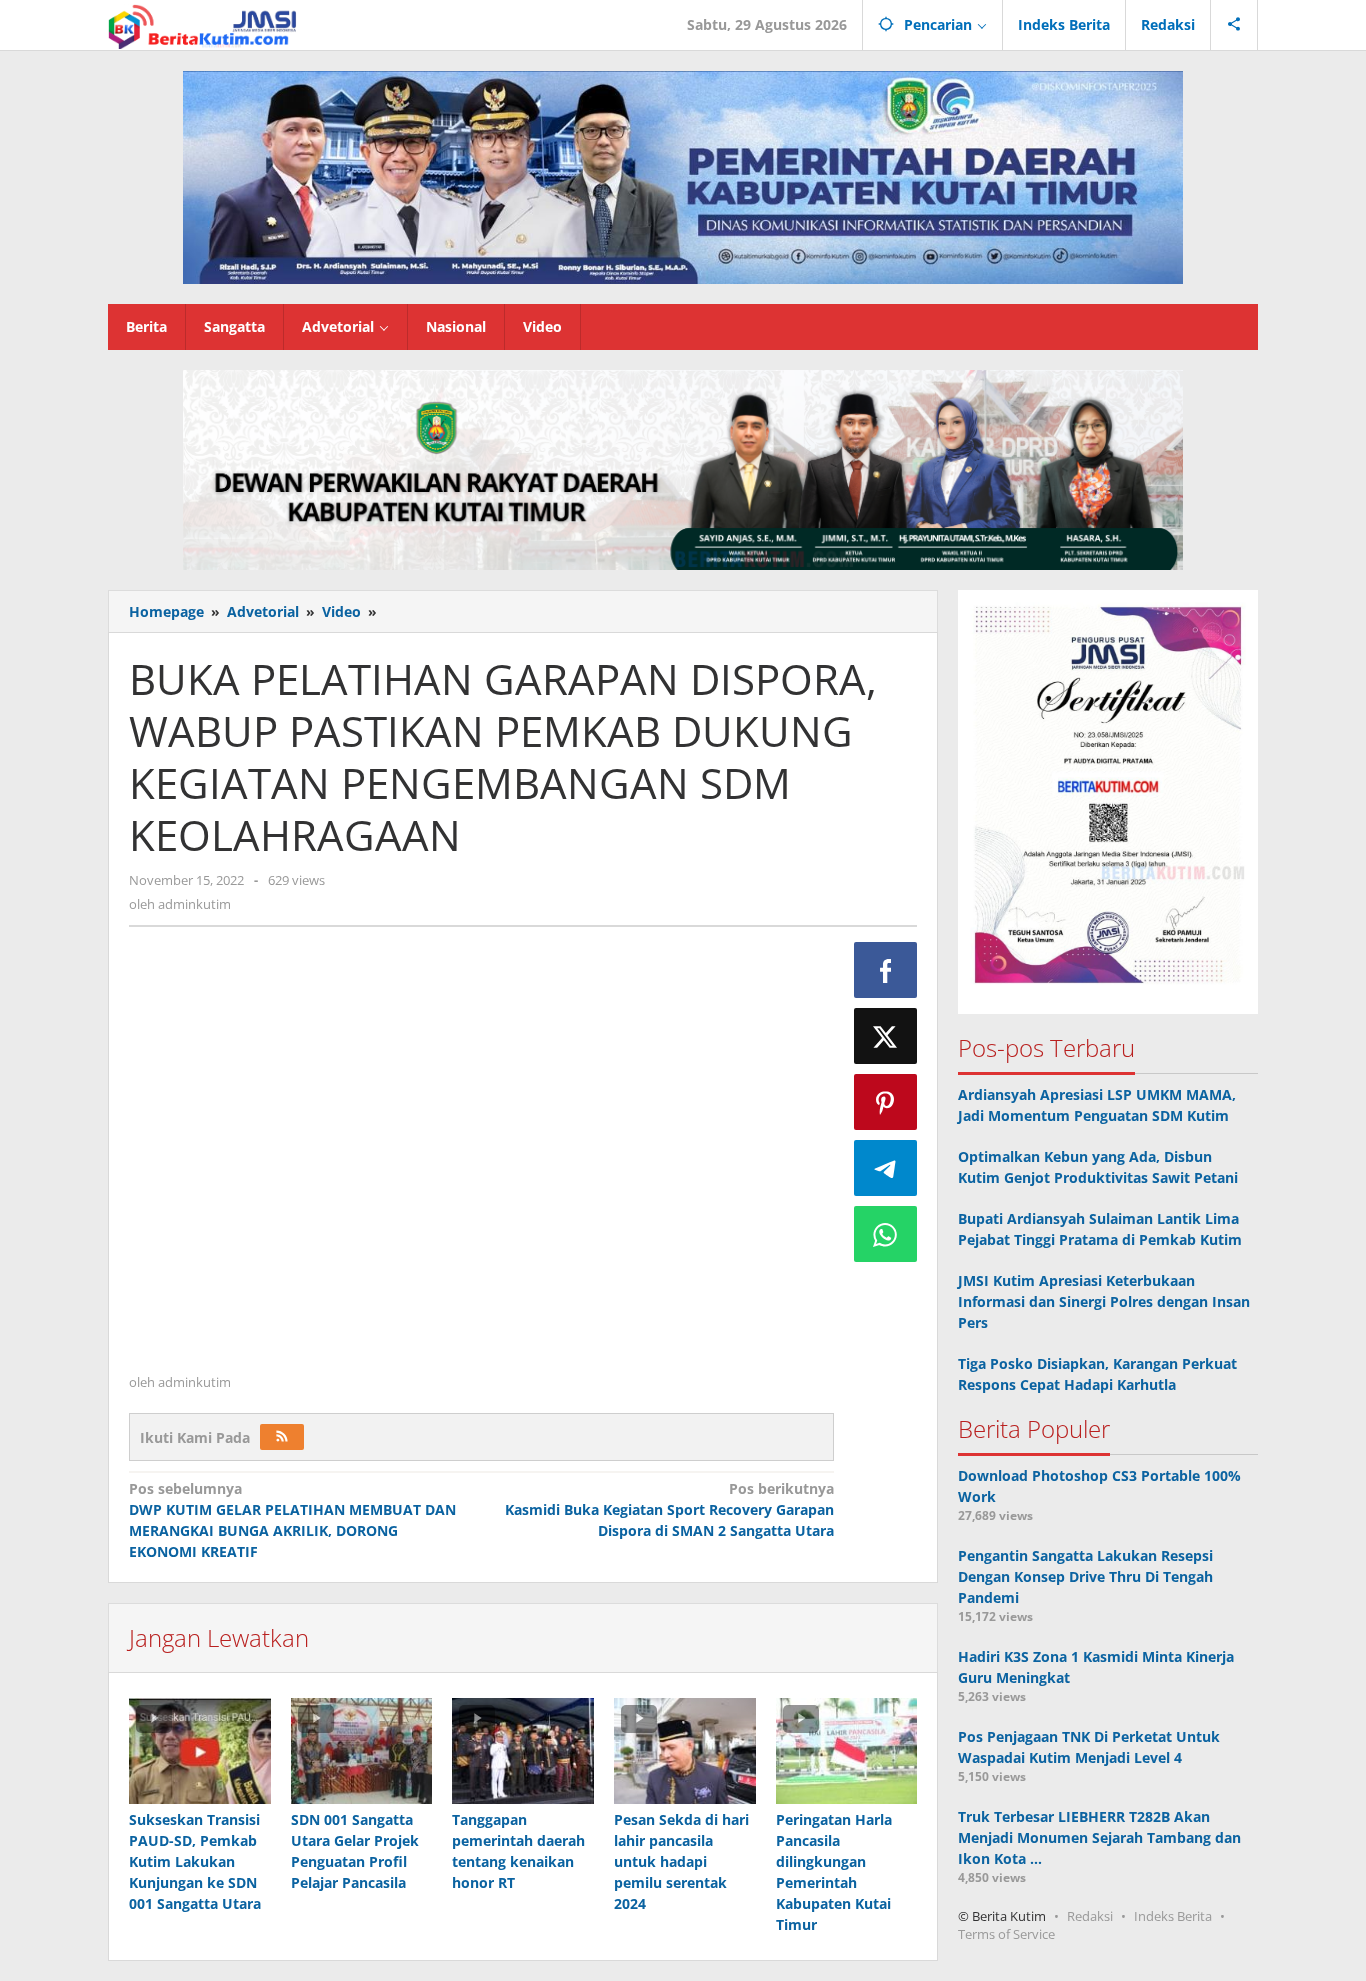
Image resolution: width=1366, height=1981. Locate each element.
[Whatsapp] (886, 1234)
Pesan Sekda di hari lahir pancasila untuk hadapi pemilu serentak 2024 (681, 1861)
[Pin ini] (886, 1102)
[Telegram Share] (886, 1168)
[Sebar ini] (886, 970)
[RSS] (282, 1437)
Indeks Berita (1173, 1916)
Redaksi (1090, 1916)
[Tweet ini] (886, 1036)
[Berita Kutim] (204, 24)
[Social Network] (1234, 25)
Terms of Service (1006, 1934)
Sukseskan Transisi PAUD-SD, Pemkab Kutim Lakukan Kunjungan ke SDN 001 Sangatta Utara (195, 1861)
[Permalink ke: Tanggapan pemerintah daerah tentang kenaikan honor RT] (523, 1751)
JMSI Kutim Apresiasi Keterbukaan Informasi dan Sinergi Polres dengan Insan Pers (1104, 1301)
